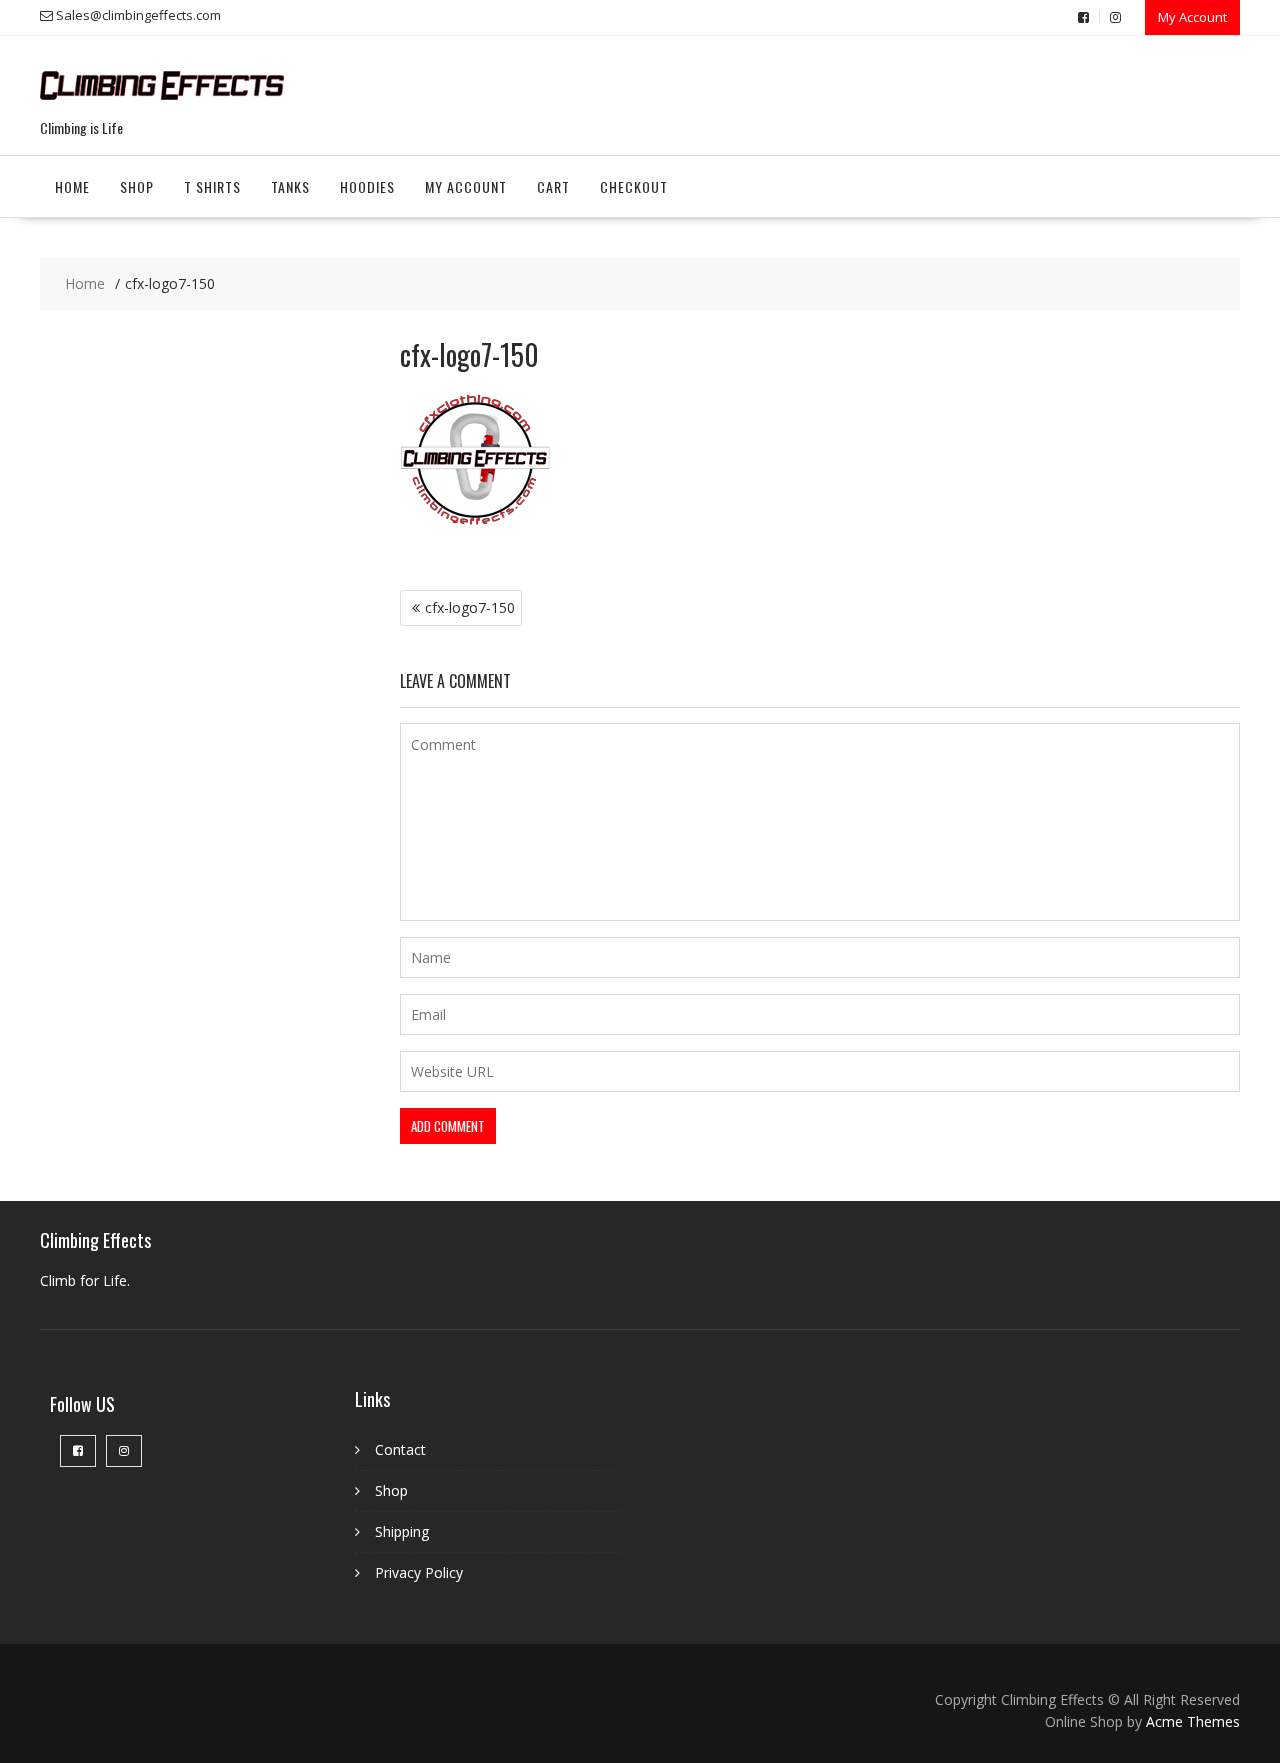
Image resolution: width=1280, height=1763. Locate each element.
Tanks (290, 186)
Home (72, 186)
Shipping (402, 1531)
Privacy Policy (419, 1572)
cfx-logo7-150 (470, 607)
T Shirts (212, 186)
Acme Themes (1193, 1721)
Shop (137, 186)
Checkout (634, 186)
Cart (553, 186)
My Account (1192, 17)
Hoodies (367, 186)
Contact (400, 1449)
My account (466, 186)
